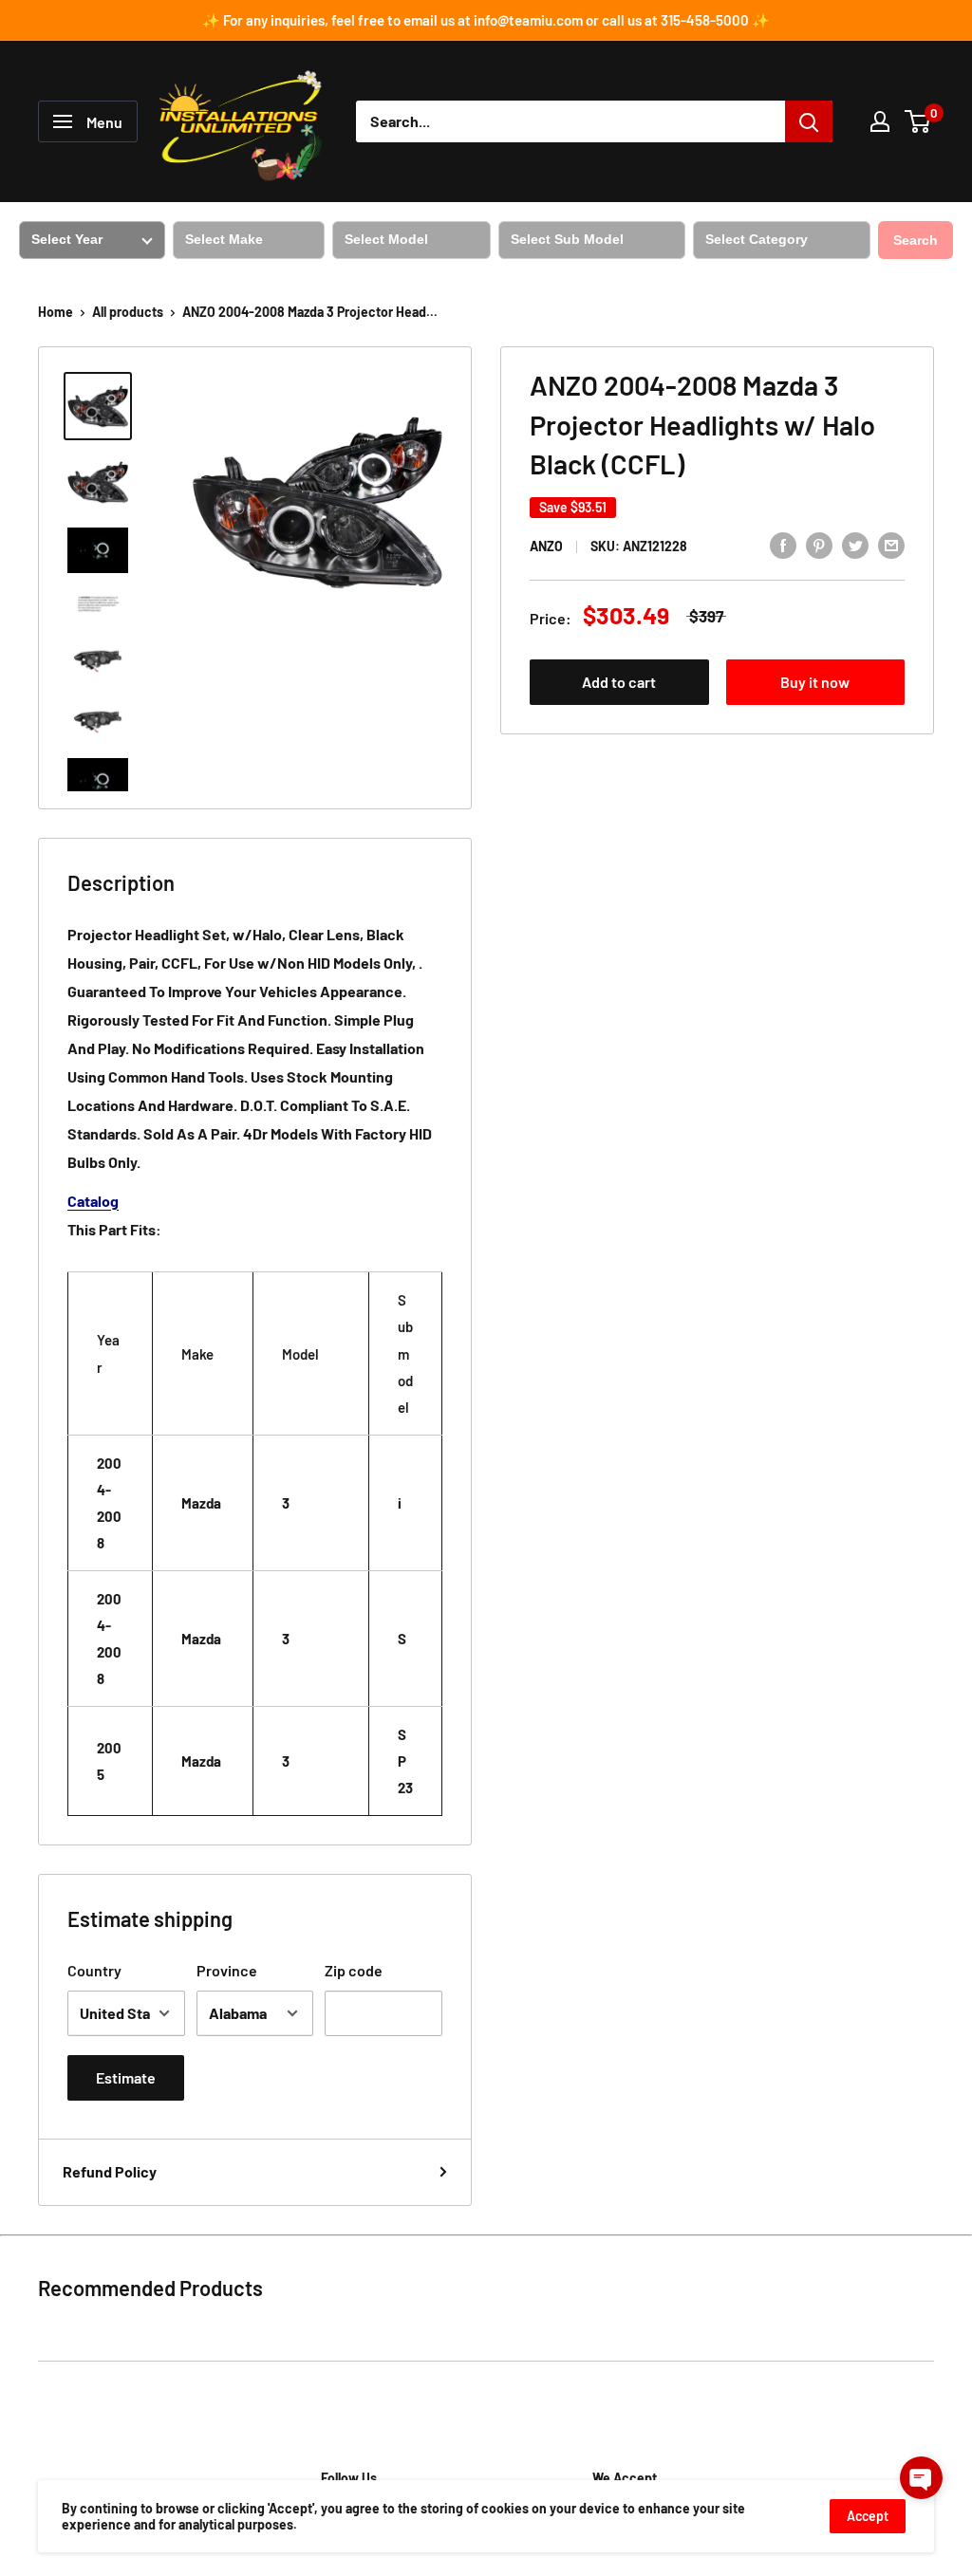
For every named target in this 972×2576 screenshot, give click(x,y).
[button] (921, 2478)
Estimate (126, 2077)
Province (227, 1970)
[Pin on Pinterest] (819, 544)
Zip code (354, 1970)
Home (56, 312)
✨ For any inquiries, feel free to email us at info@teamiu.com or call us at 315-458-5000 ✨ (486, 20)
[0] (918, 121)
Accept (868, 2516)
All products (128, 312)
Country (94, 1970)
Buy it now (815, 682)
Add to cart (619, 682)
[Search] (809, 121)
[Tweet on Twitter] (855, 544)
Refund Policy (110, 2171)
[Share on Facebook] (783, 544)
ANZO (546, 546)
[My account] (880, 121)
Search (916, 240)
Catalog (93, 1201)
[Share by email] (891, 544)
